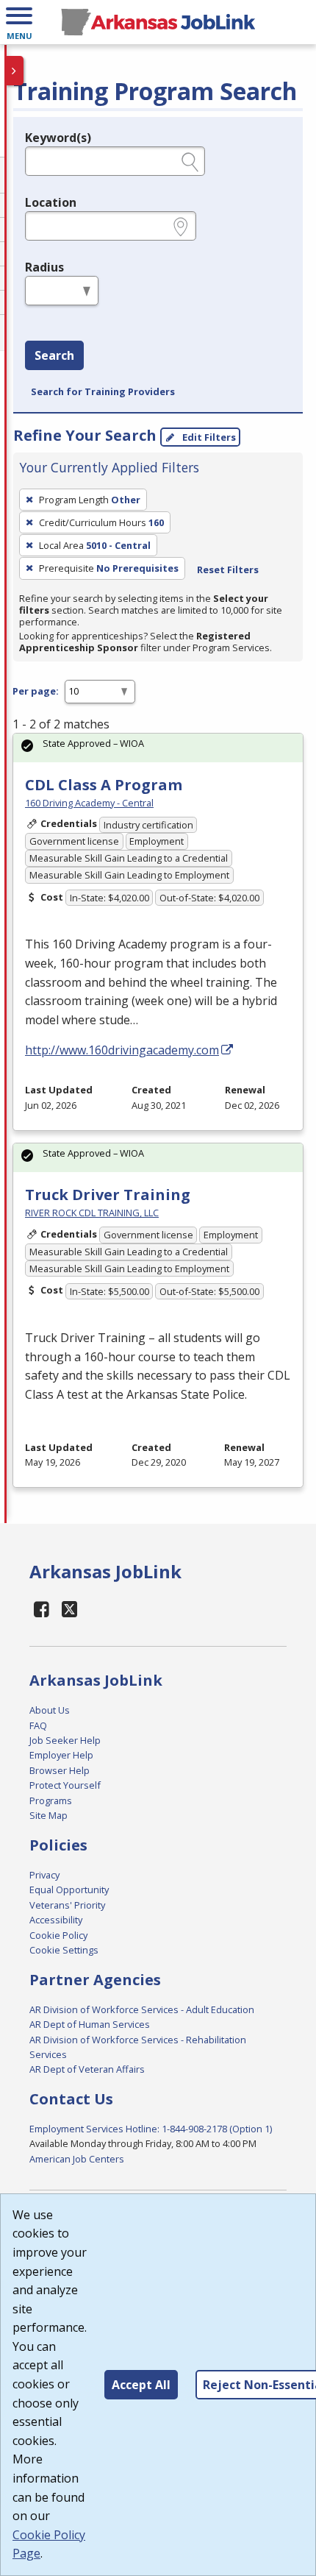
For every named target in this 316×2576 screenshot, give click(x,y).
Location (51, 202)
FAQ (38, 1725)
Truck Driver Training (108, 1195)
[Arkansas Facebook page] (42, 1609)
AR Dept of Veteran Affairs (87, 2069)
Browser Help (60, 1770)
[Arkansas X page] (70, 1609)
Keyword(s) (58, 138)
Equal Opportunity (69, 1890)
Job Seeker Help (65, 1740)
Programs (51, 1800)
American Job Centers (77, 2159)
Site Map (49, 1815)
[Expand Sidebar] (15, 71)
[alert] (158, 748)
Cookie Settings (64, 1950)
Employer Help (61, 1755)
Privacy (44, 1875)
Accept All (141, 2385)
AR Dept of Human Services (90, 2024)
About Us (50, 1710)
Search (54, 355)
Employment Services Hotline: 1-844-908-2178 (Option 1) (151, 2129)
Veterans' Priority (67, 1905)
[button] (19, 22)
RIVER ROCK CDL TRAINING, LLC (92, 1213)
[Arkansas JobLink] (158, 22)
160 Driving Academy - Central (89, 803)
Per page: (36, 691)
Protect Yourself (65, 1785)
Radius (44, 267)
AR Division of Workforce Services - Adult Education (142, 2009)
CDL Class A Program (104, 785)
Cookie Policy (58, 1935)
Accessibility (56, 1920)
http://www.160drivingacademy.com (122, 1050)
